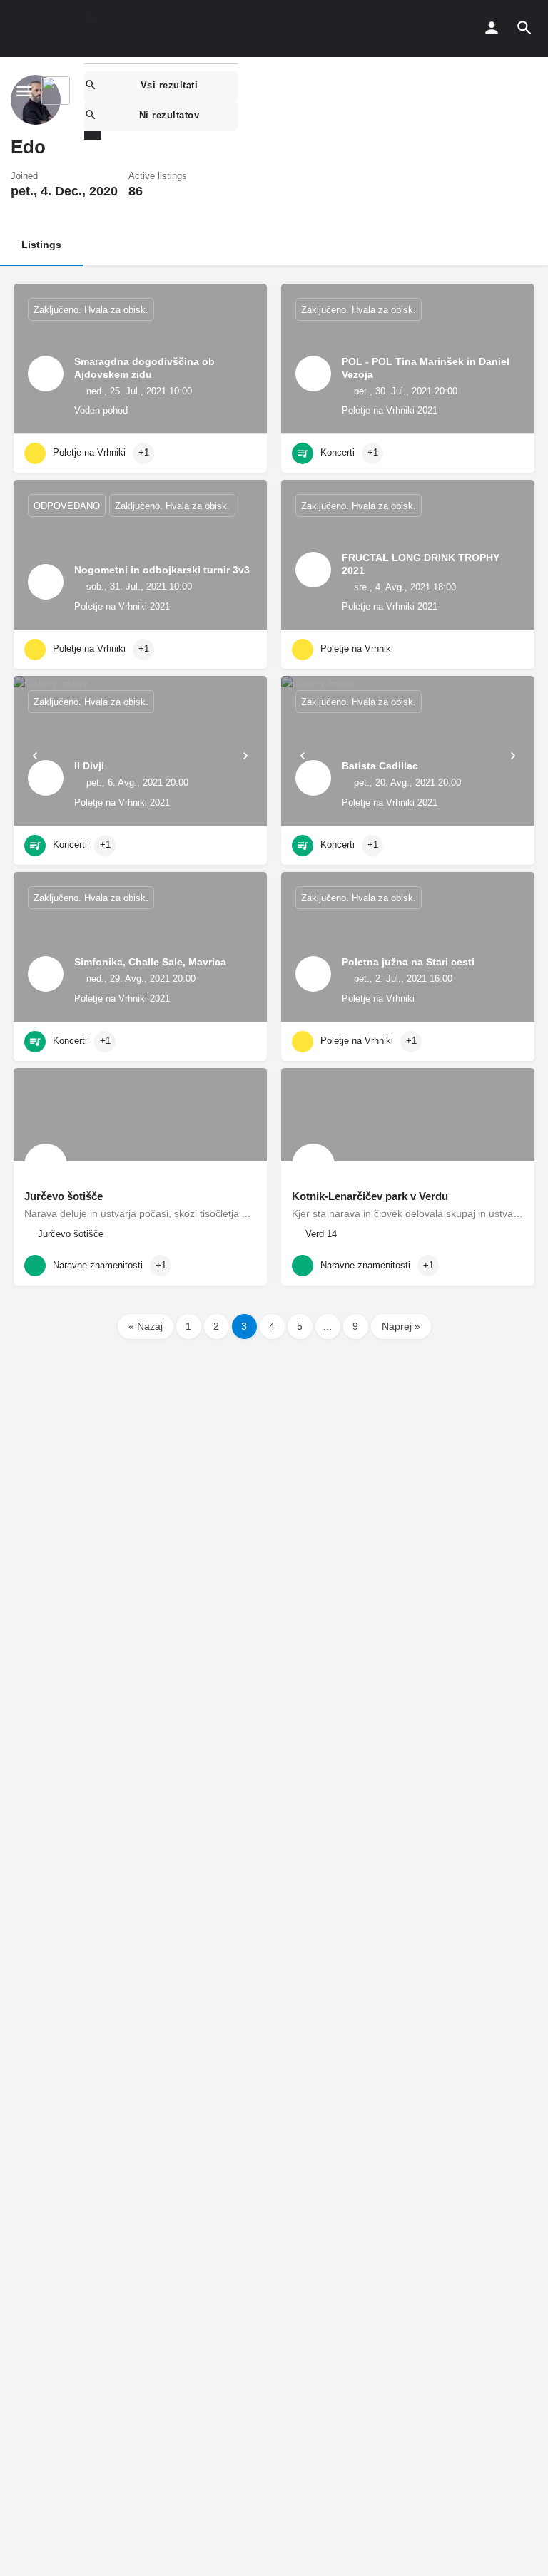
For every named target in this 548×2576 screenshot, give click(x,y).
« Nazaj (146, 1326)
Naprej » (401, 1326)
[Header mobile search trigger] (524, 28)
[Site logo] (57, 91)
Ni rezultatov (169, 115)
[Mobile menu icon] (24, 91)
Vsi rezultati (169, 85)
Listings (41, 245)
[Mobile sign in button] (492, 28)
